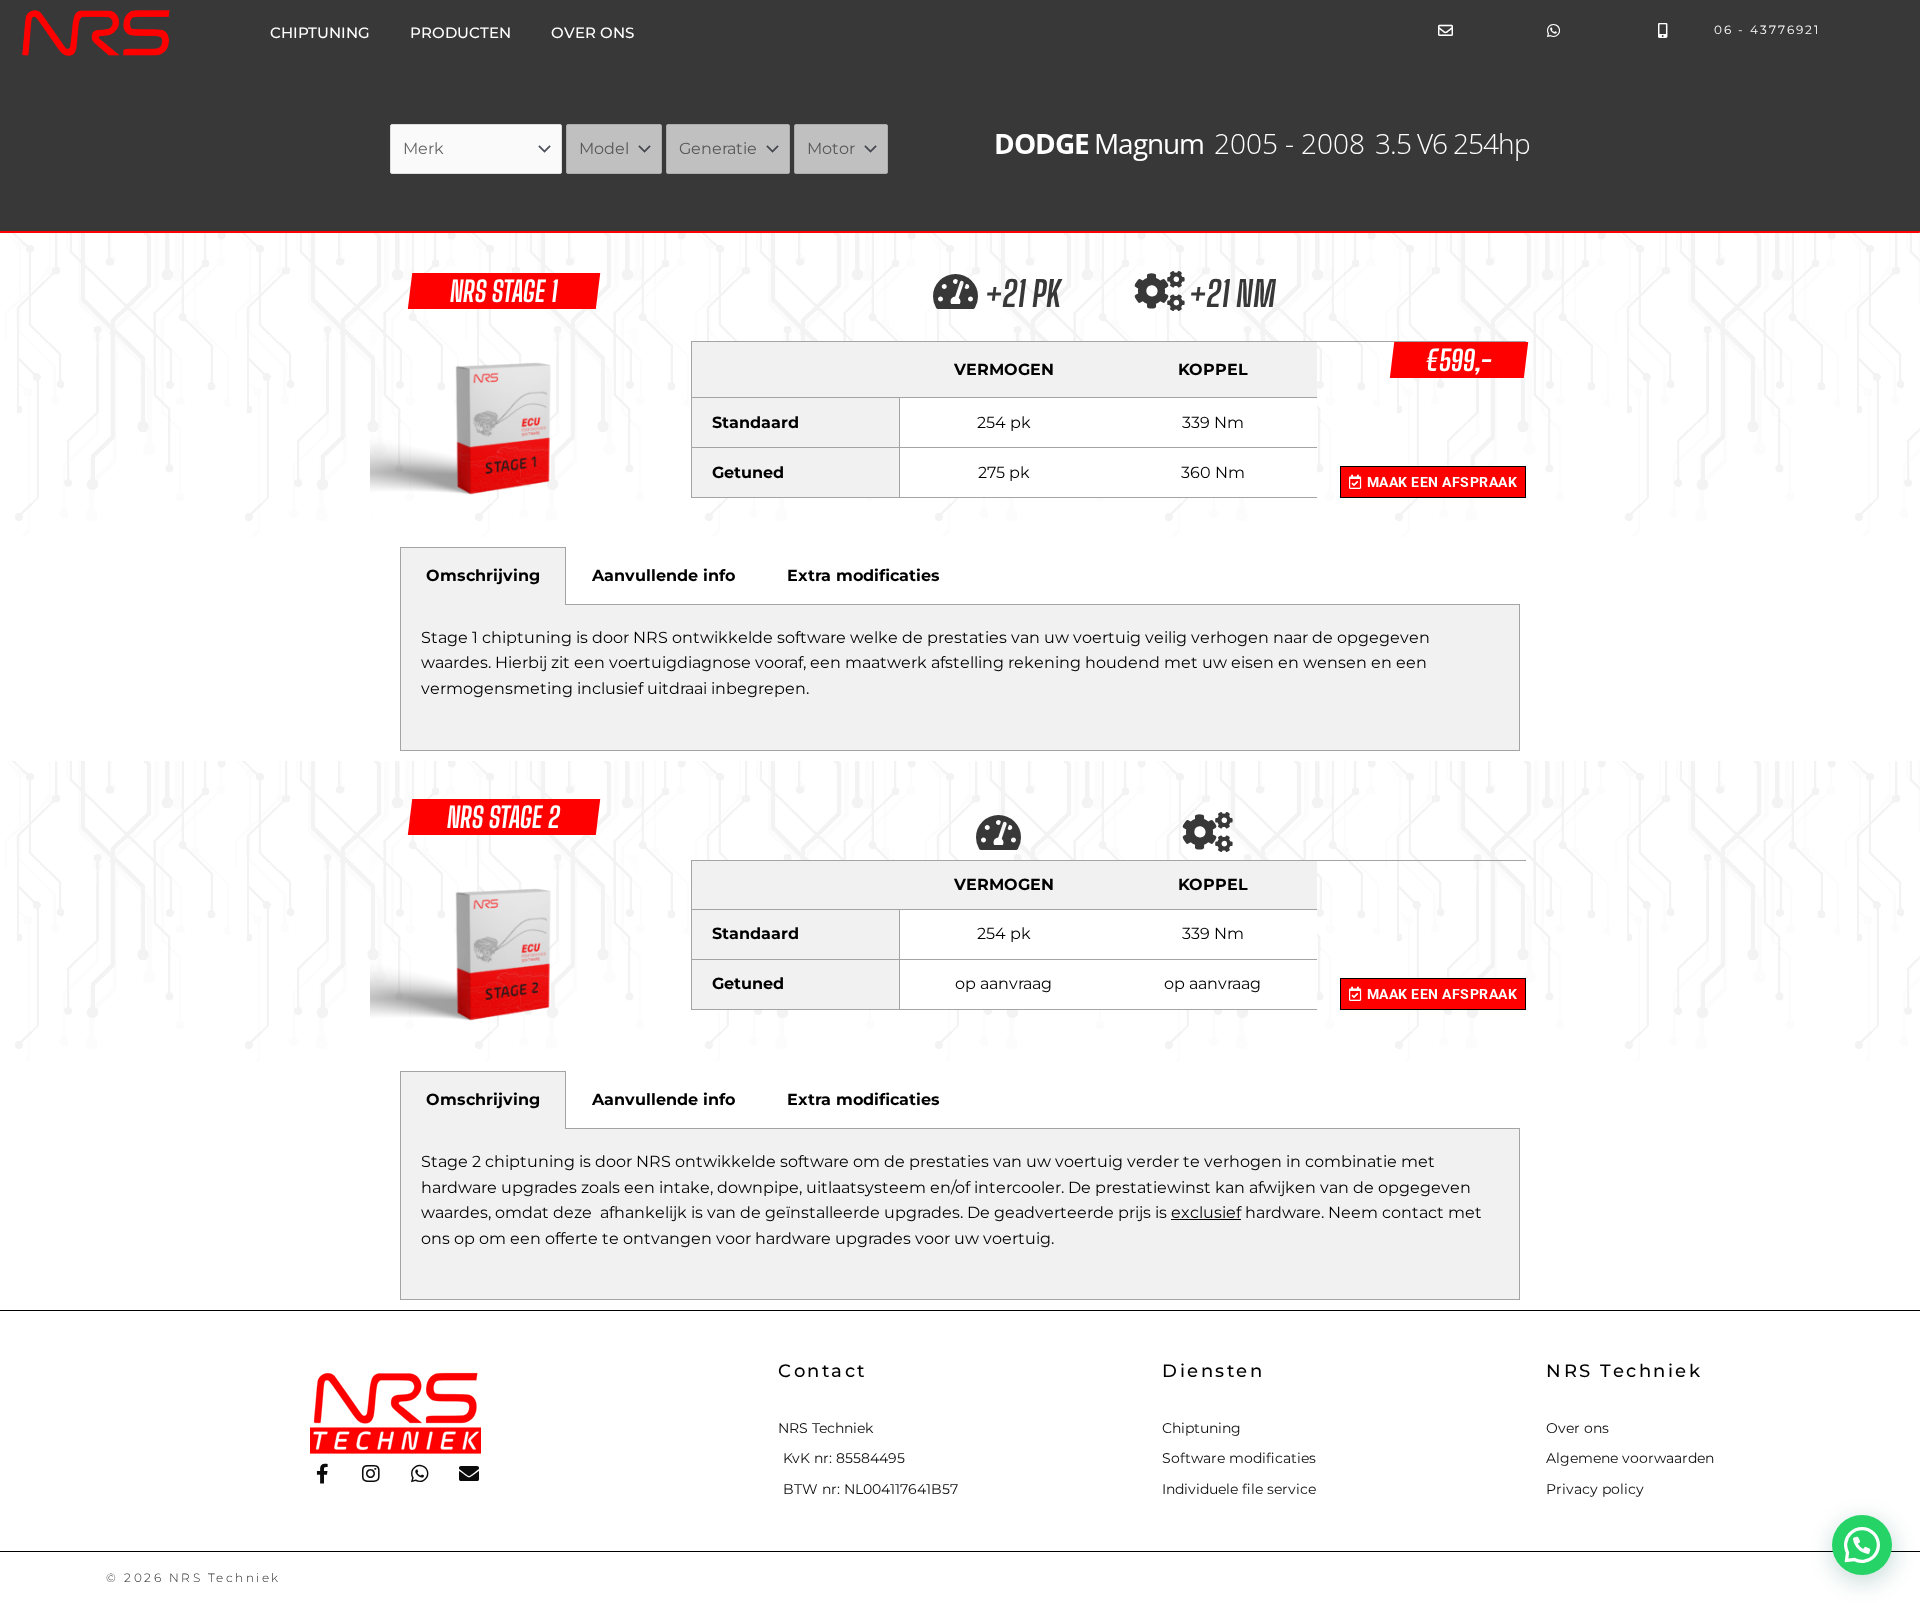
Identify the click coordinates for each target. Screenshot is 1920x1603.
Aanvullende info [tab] (663, 575)
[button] (1862, 1545)
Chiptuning (320, 32)
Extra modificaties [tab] (863, 575)
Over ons (592, 32)
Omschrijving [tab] (483, 575)
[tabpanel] (960, 678)
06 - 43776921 (1767, 29)
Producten (460, 32)
